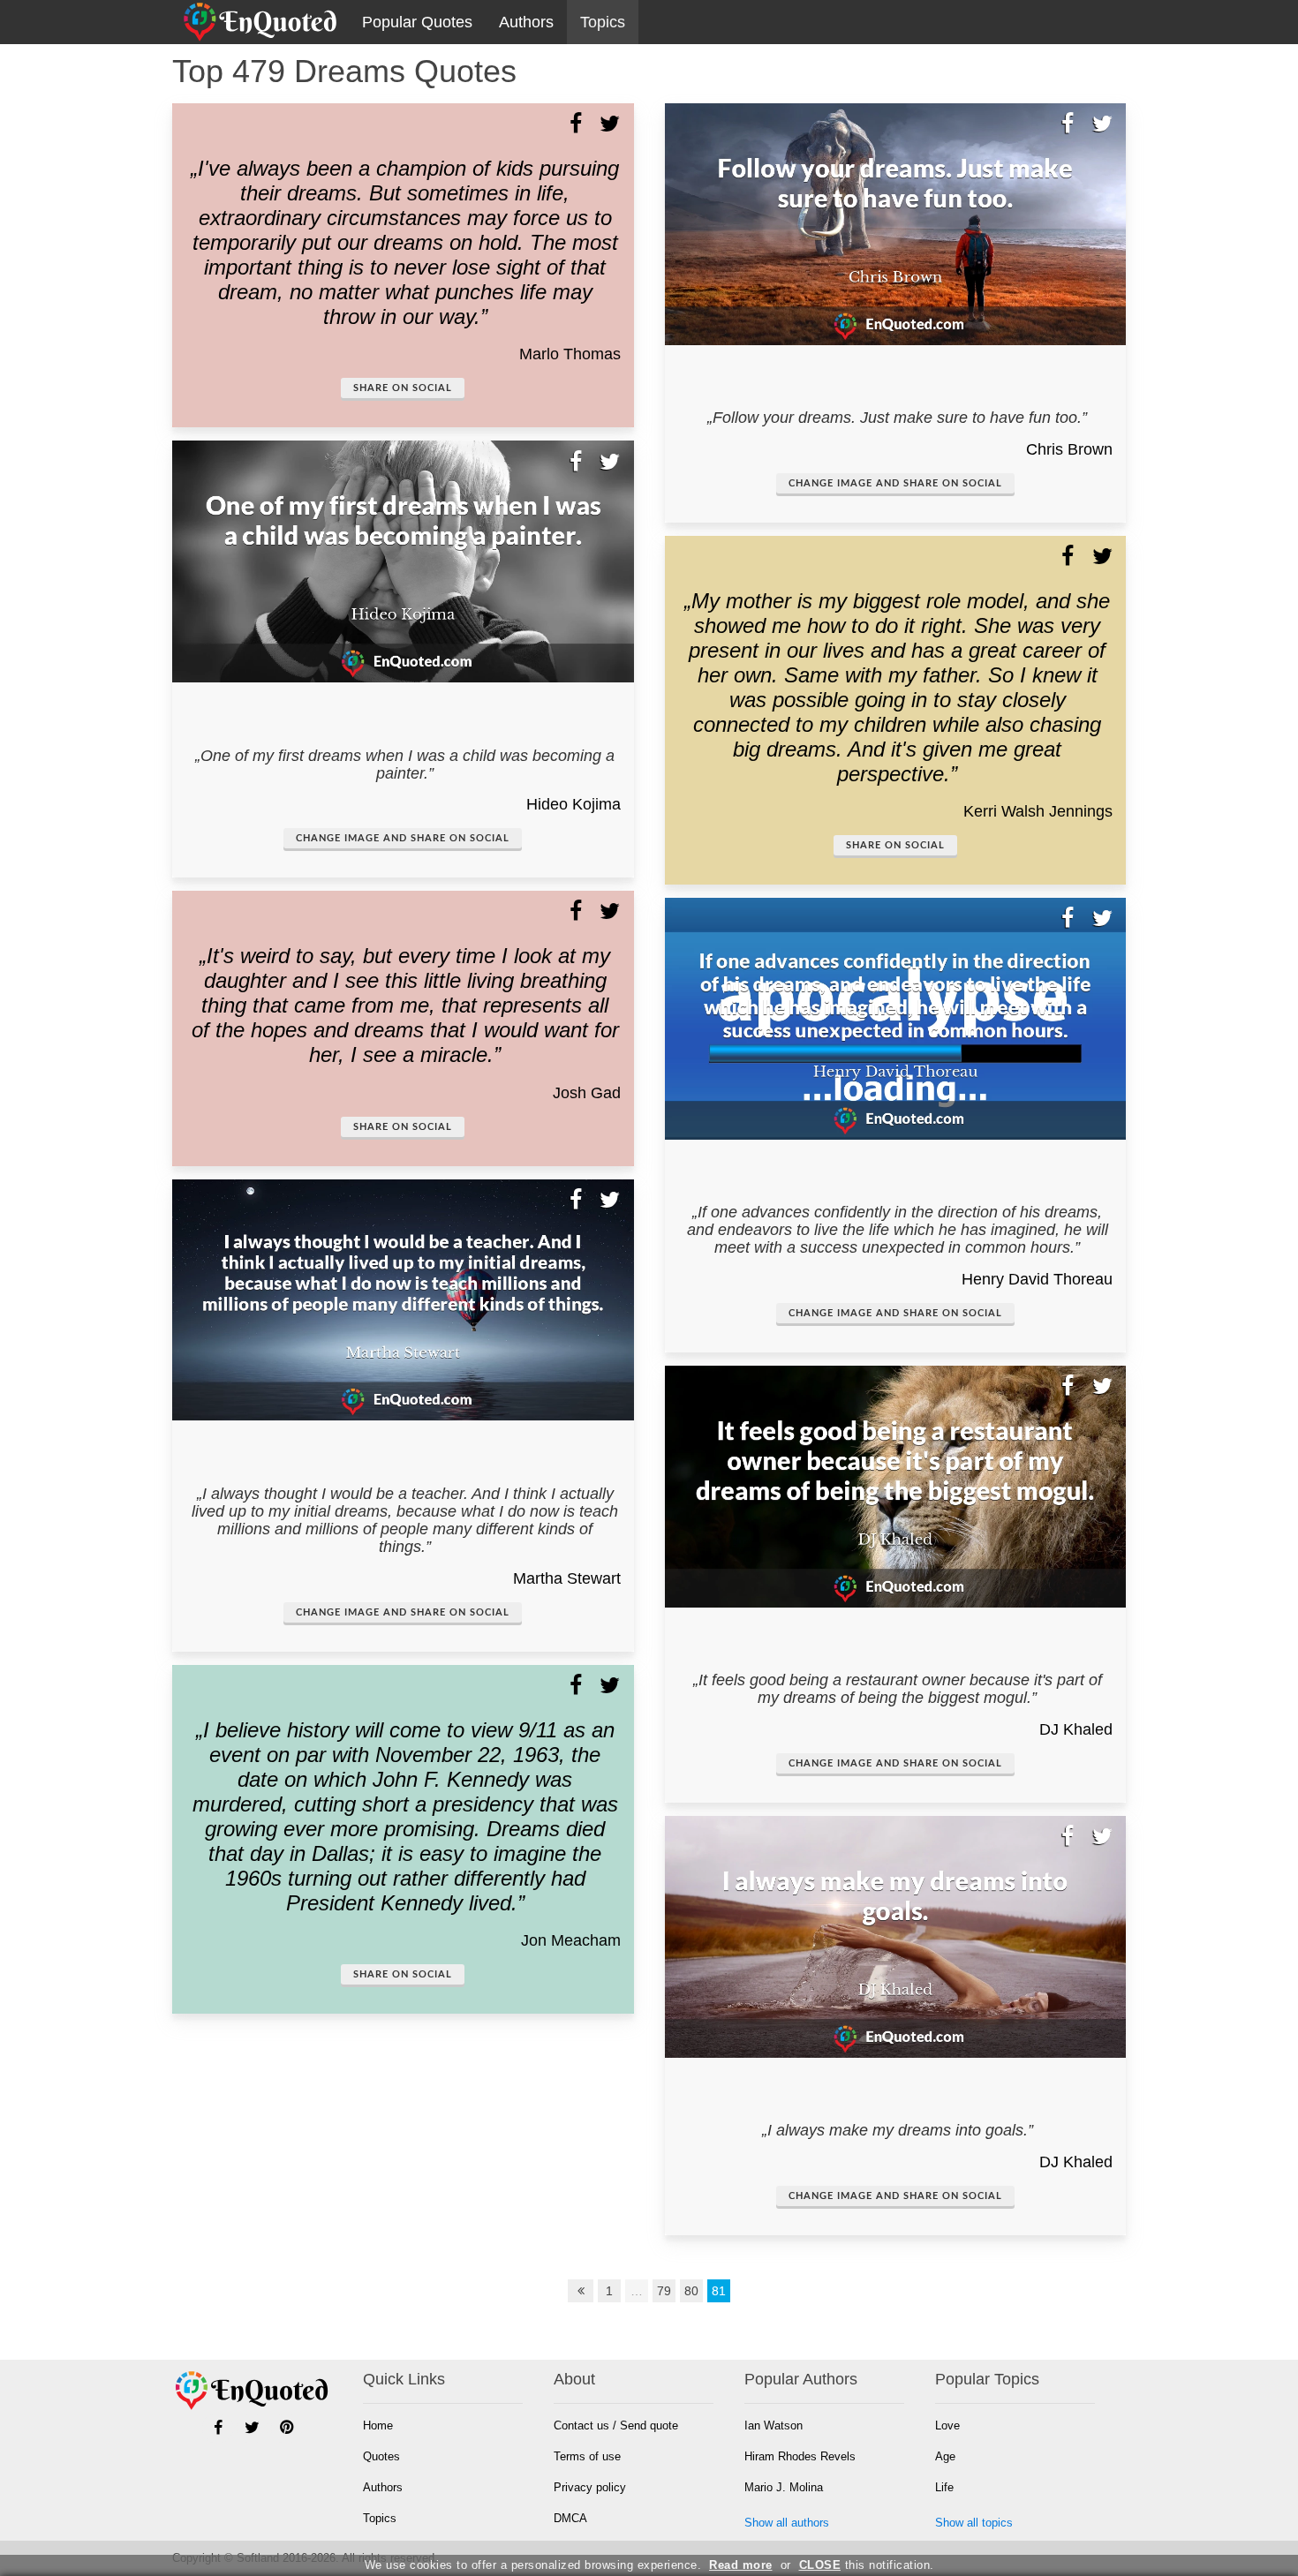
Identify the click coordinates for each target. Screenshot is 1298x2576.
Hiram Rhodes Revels (800, 2456)
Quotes (381, 2456)
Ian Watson (774, 2425)
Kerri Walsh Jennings (1038, 811)
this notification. (867, 2565)
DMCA (570, 2518)
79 (664, 2291)
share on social (403, 388)
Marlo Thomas (570, 354)
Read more (741, 2565)
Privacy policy (590, 2487)
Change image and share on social (403, 838)
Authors (526, 22)
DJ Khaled (1076, 1729)
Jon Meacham (571, 1940)
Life (944, 2487)
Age (945, 2456)
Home (378, 2425)
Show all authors (787, 2523)
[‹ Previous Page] (581, 2291)
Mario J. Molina (784, 2487)
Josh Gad (587, 1093)
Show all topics (974, 2523)
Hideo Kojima (574, 804)
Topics (603, 22)
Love (947, 2425)
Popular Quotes (417, 22)
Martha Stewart (567, 1578)
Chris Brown (1069, 449)
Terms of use (587, 2456)
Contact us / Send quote (616, 2425)
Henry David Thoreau (1037, 1279)
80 (691, 2291)
